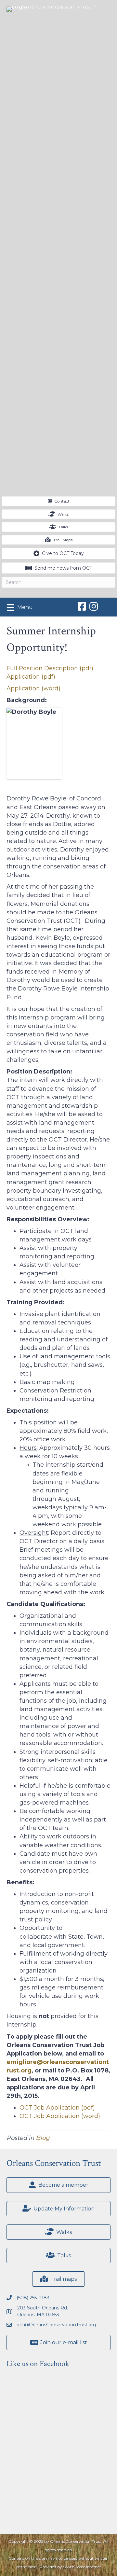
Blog (43, 2138)
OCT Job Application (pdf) (57, 2108)
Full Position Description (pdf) (50, 668)
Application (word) (33, 688)
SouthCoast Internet (82, 2567)
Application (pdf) (31, 677)
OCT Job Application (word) (60, 2116)
